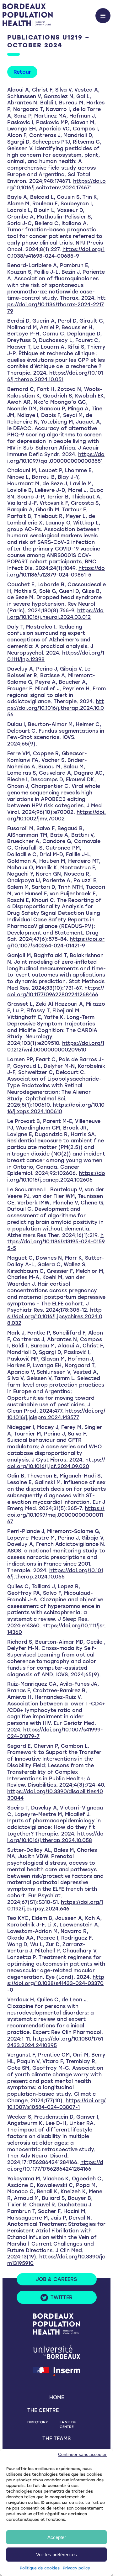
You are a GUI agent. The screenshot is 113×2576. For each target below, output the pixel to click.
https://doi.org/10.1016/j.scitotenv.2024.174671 (56, 184)
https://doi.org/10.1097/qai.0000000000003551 (56, 458)
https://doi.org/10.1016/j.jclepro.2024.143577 (56, 1414)
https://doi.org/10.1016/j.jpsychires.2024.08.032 (55, 1317)
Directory (38, 2422)
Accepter (57, 2537)
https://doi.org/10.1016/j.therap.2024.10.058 (55, 1837)
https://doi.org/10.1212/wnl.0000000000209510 (56, 1046)
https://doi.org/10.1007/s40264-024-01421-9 (56, 942)
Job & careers (56, 2279)
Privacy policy (76, 2568)
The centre (43, 2410)
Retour (22, 72)
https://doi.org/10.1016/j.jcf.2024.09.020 (56, 1463)
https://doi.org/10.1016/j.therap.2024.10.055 (55, 1574)
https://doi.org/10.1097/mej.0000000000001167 (56, 1515)
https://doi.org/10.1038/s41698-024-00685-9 (56, 253)
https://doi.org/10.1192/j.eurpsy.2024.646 (55, 1905)
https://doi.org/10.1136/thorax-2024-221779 (56, 305)
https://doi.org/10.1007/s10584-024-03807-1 (56, 2104)
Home (57, 2397)
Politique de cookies (40, 2568)
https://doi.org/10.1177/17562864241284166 (55, 2166)
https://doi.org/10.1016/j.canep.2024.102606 (56, 1177)
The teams (56, 2439)
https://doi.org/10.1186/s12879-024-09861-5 (56, 572)
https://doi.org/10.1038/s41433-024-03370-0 (56, 1984)
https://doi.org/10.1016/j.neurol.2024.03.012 (55, 614)
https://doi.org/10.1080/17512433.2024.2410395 (55, 2042)
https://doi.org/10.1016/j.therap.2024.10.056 (56, 708)
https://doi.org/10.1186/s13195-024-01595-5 (56, 1242)
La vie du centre (68, 2424)
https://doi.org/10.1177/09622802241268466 (56, 991)
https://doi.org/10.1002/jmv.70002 (56, 815)
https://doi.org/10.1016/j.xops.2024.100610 (56, 1108)
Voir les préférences (56, 2555)
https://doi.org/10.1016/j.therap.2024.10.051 (55, 376)
